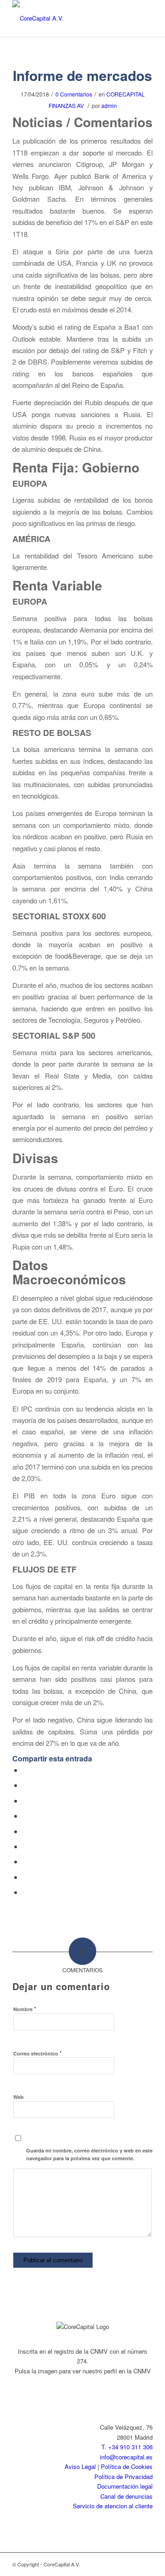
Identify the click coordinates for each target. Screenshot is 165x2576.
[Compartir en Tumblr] (25, 1846)
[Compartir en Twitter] (25, 1785)
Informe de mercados (82, 75)
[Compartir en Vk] (25, 1861)
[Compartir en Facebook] (25, 1770)
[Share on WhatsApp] (25, 1801)
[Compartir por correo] (25, 1892)
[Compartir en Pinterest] (25, 1816)
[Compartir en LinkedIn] (25, 1831)
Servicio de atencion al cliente (113, 2506)
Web (19, 2097)
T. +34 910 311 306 (127, 2447)
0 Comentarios (74, 94)
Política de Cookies (127, 2466)
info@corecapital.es (126, 2457)
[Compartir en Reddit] (25, 1877)
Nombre (25, 2009)
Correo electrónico (38, 2053)
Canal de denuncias (126, 2496)
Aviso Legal (80, 2466)
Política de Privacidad (124, 2477)
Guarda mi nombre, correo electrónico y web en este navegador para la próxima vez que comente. (89, 2154)
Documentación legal (125, 2486)
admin (109, 105)
